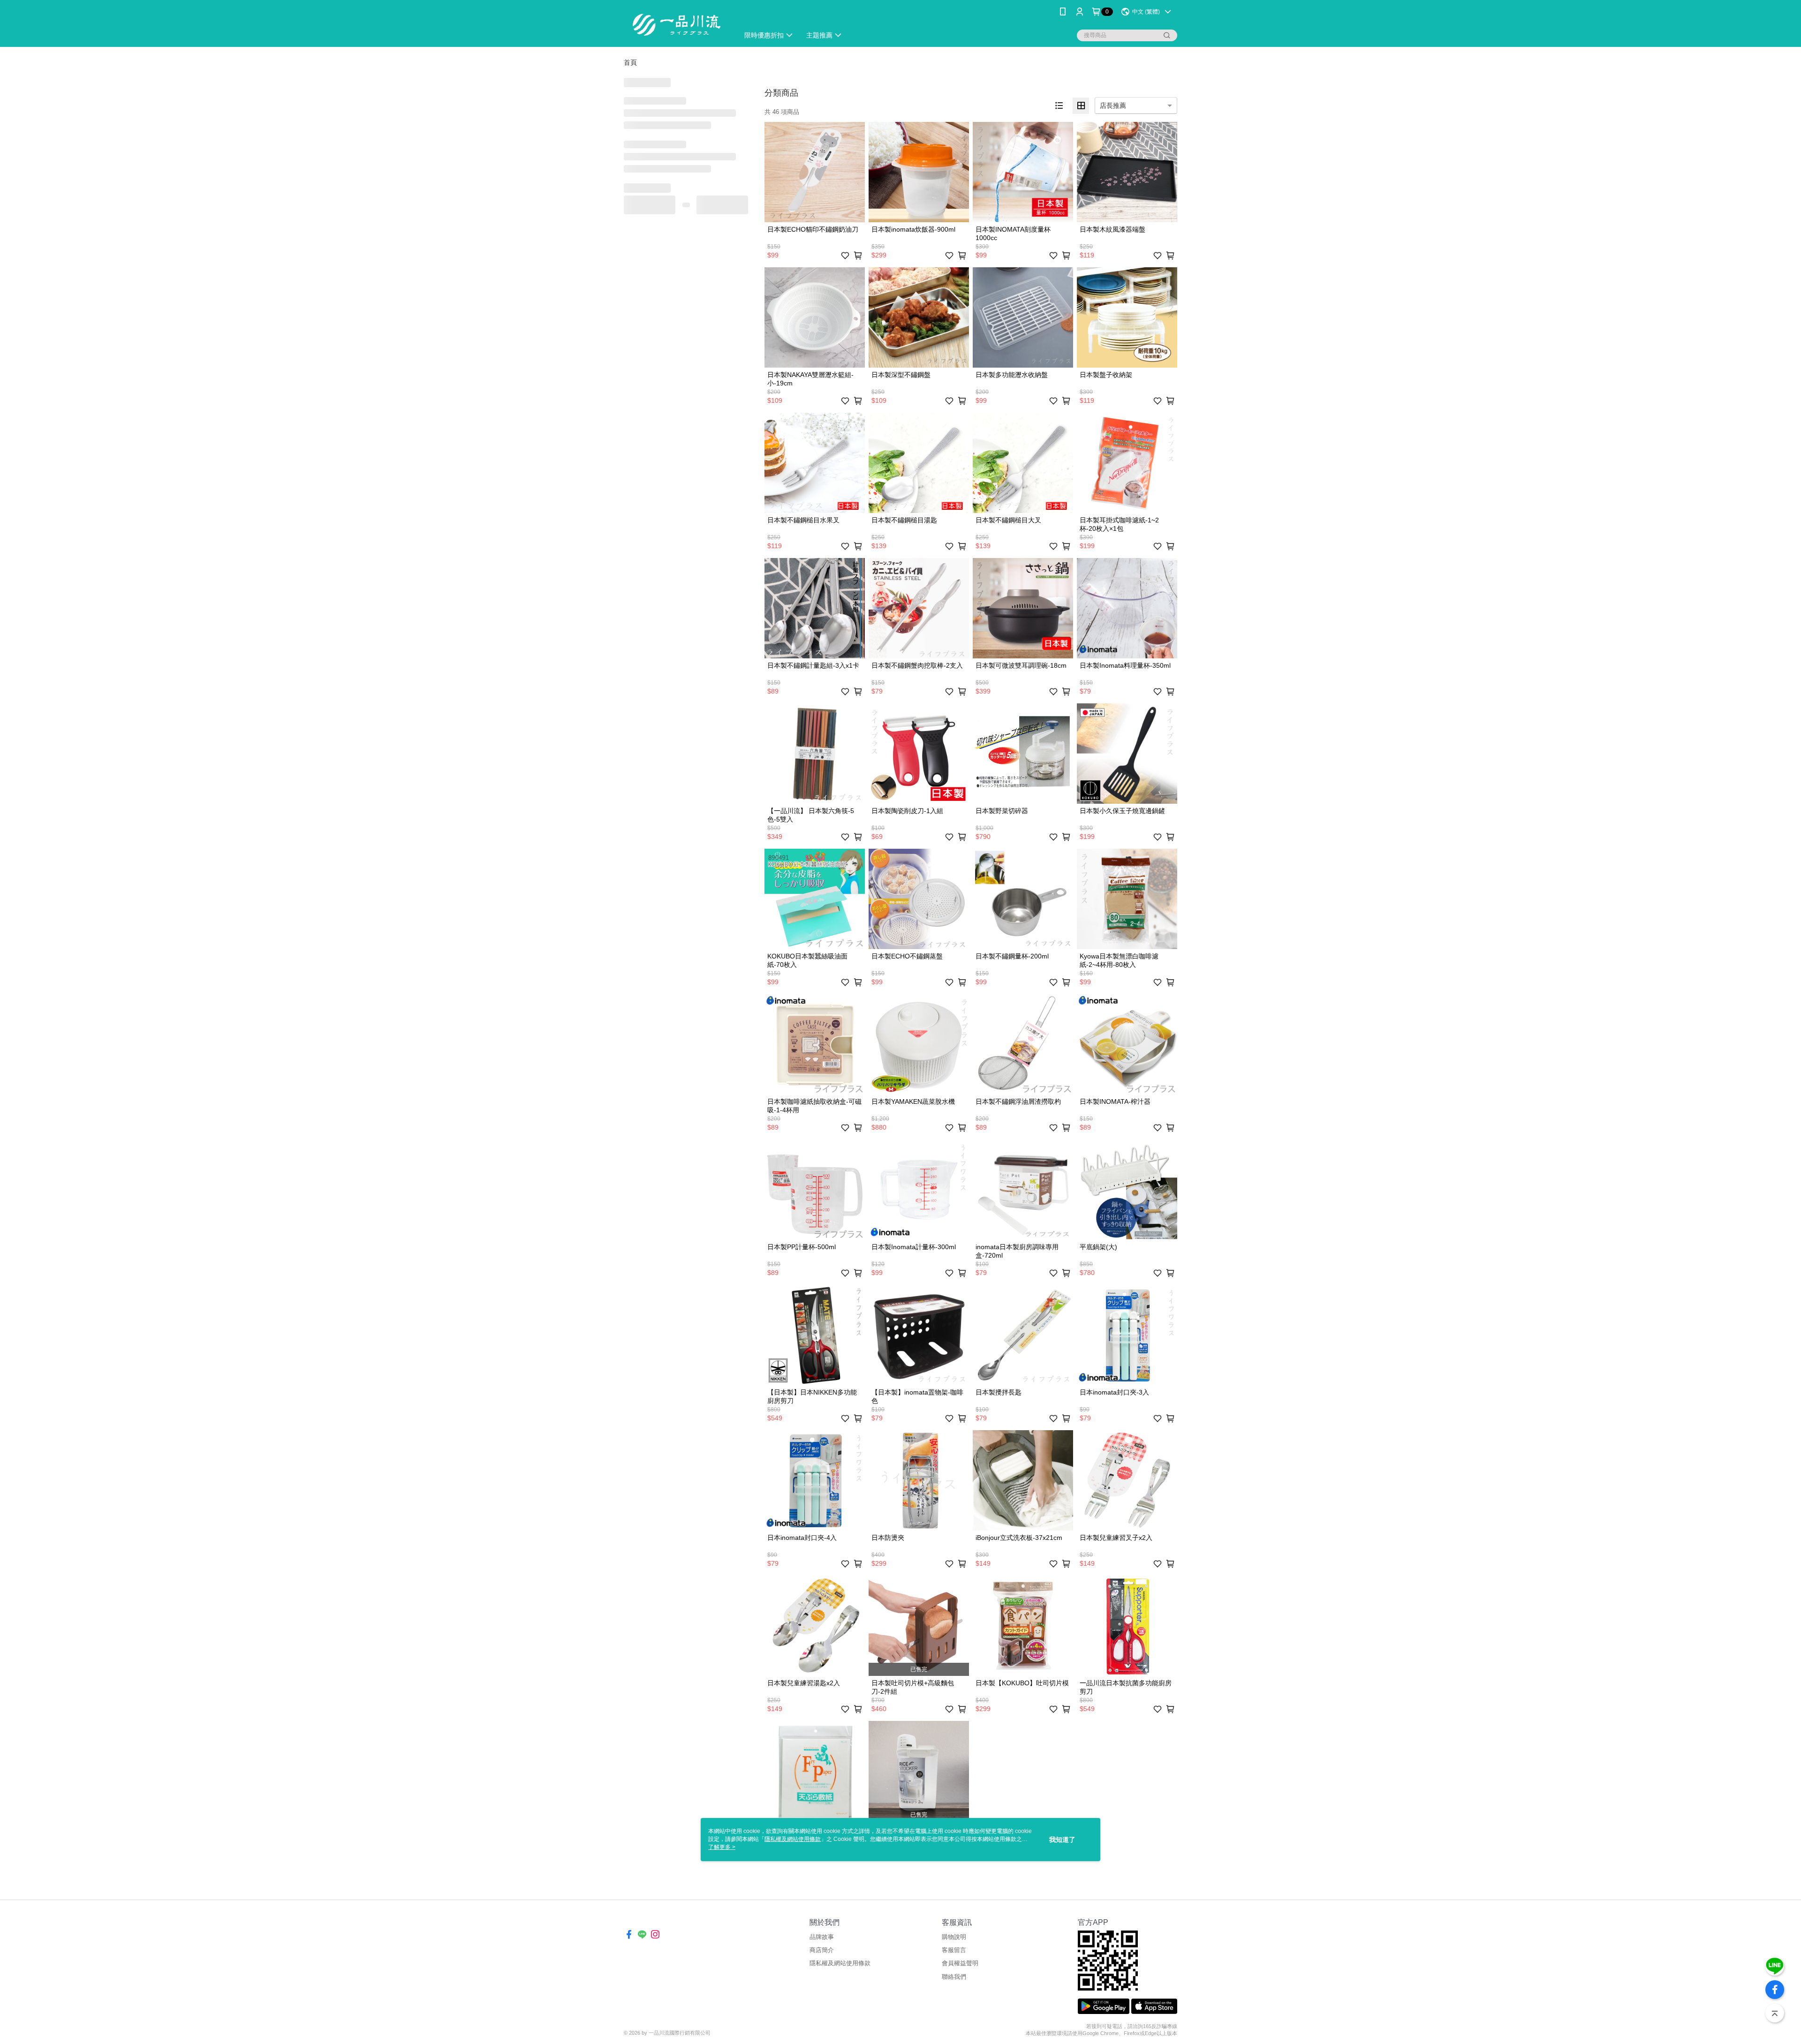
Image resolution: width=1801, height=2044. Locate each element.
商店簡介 (822, 1950)
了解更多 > (722, 1847)
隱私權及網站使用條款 (840, 1963)
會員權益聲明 (960, 1963)
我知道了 (1062, 1840)
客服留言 (954, 1950)
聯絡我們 (954, 1977)
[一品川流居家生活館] (676, 25)
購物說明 (954, 1937)
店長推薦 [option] (1113, 106)
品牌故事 (822, 1937)
